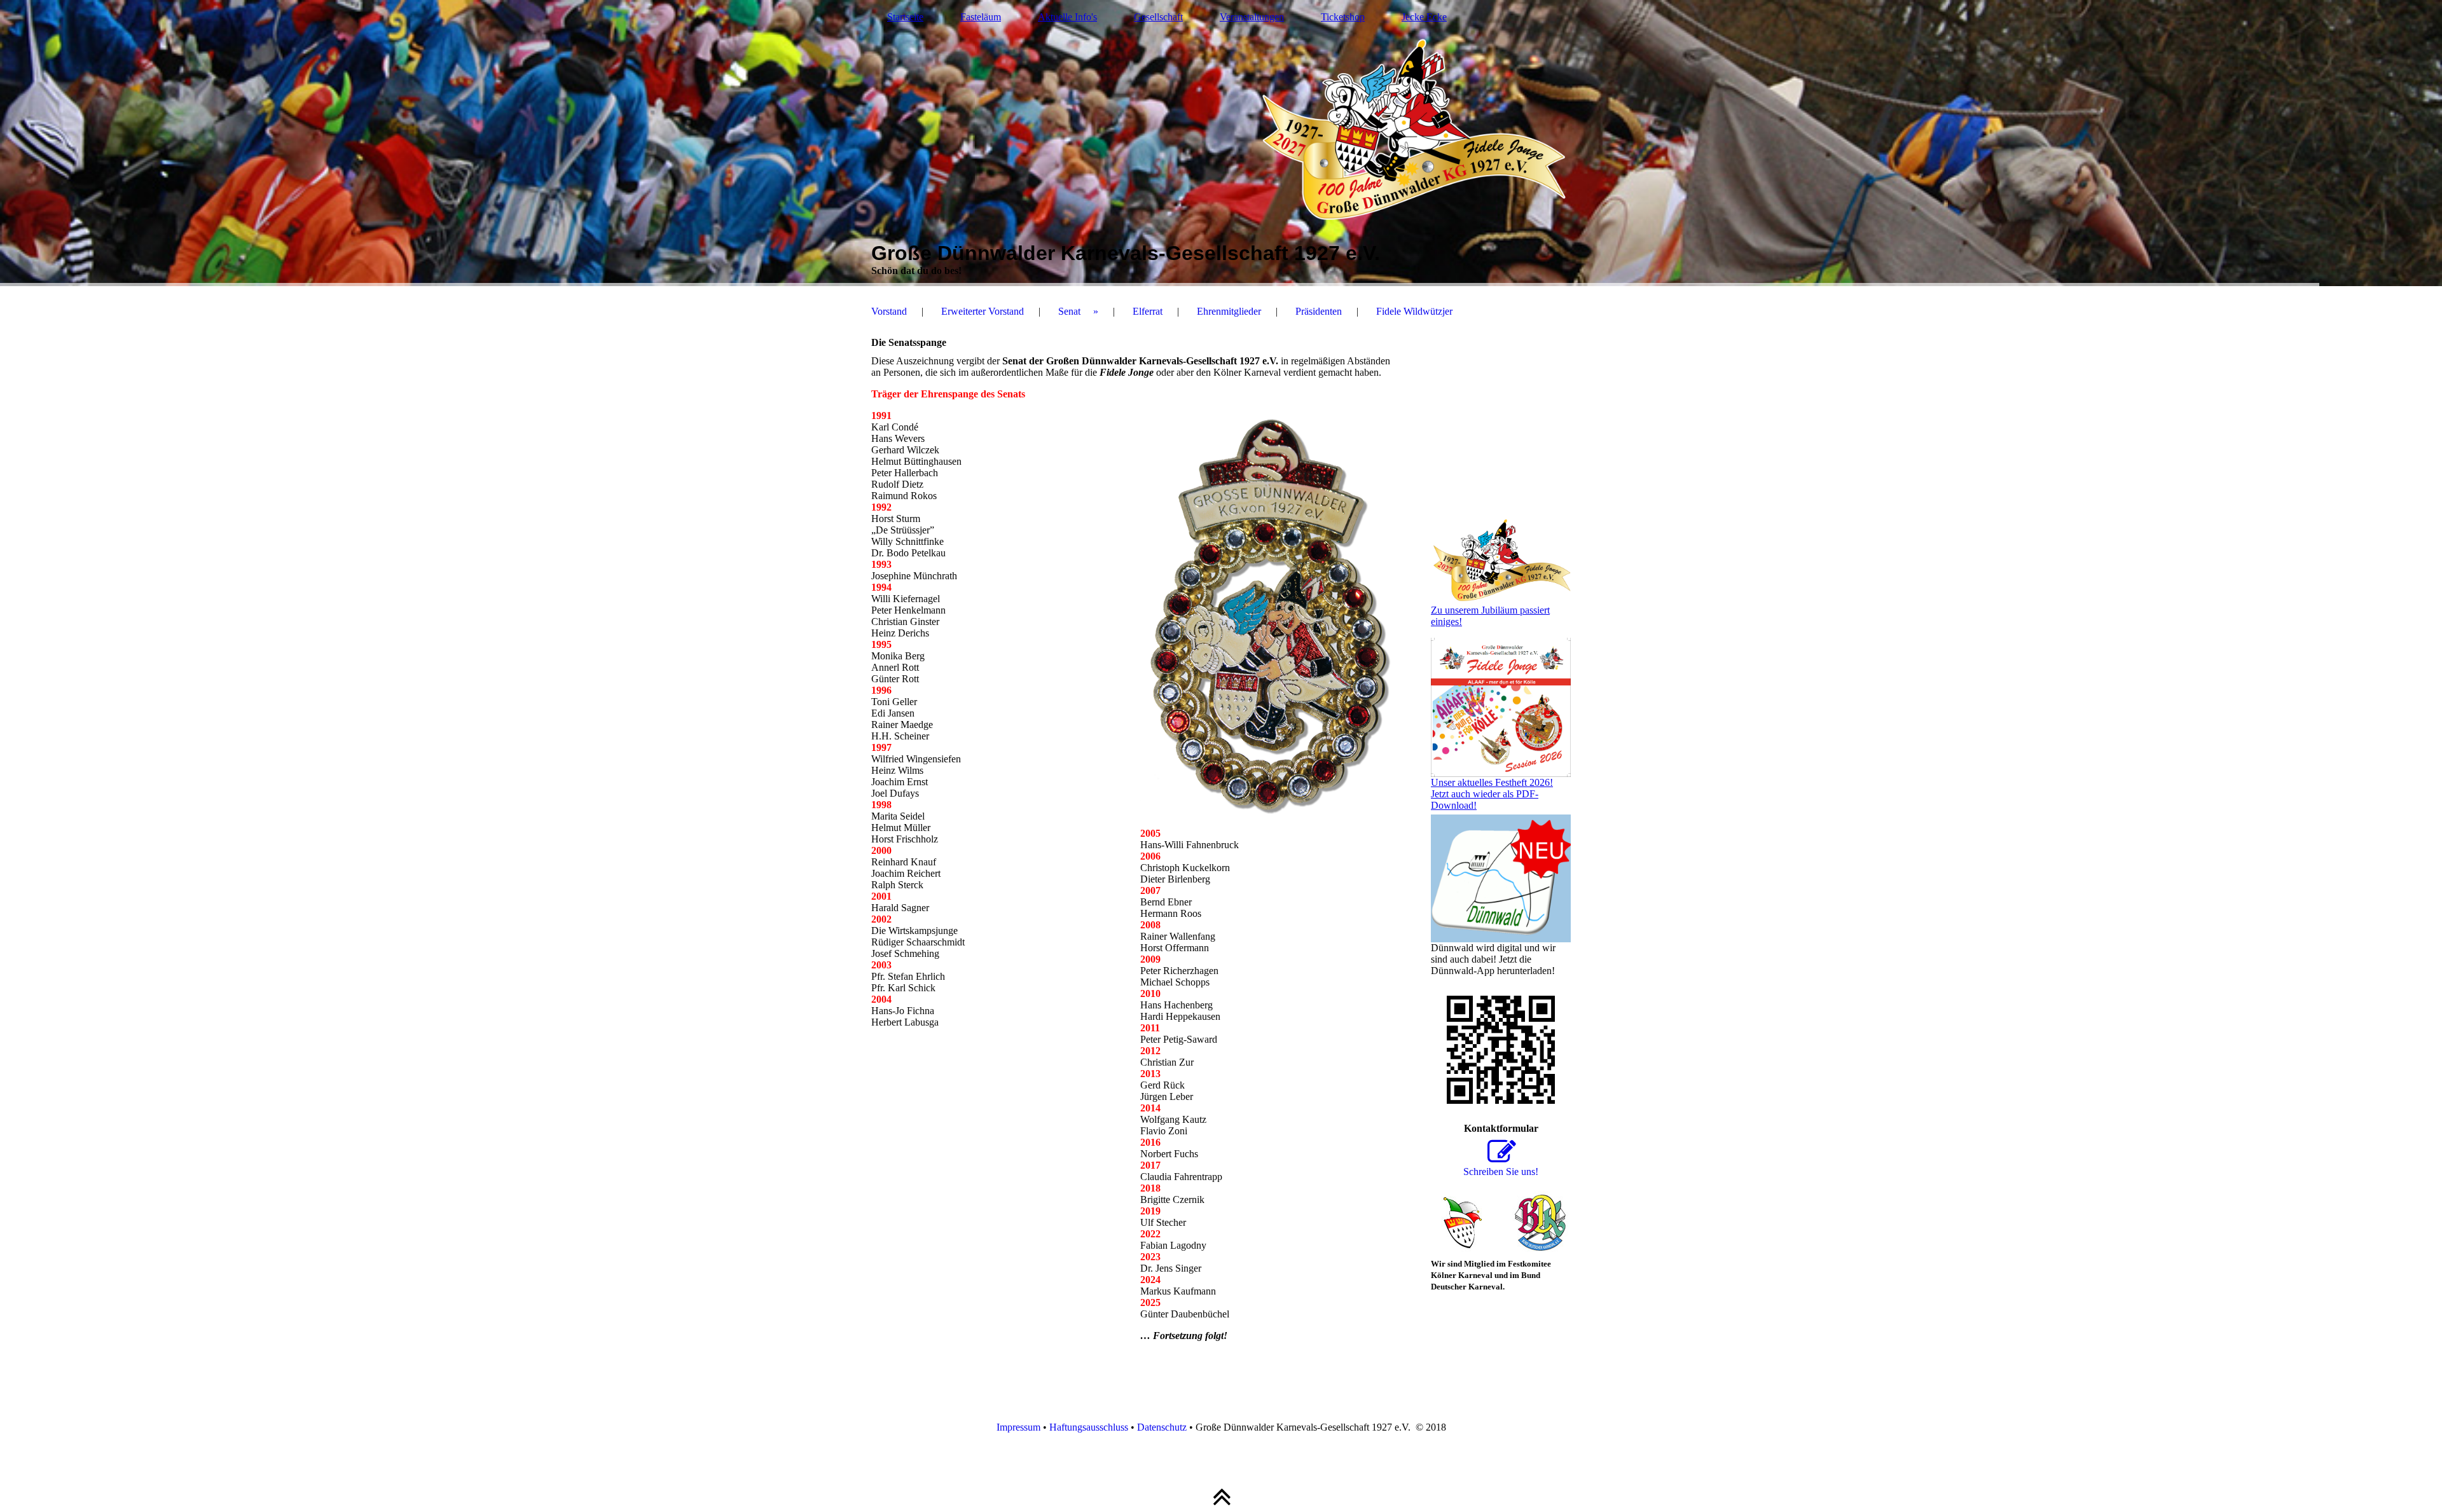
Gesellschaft (1158, 17)
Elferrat (1148, 311)
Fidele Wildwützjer (1414, 311)
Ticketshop (1343, 17)
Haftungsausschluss (1089, 1427)
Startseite (905, 17)
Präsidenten (1319, 311)
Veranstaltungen (1252, 17)
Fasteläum (981, 17)
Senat (1069, 311)
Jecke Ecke (1424, 17)
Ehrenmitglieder (1229, 311)
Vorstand (889, 311)
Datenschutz (1162, 1427)
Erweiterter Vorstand (983, 311)
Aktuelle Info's (1067, 17)
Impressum (1018, 1427)
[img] (1221, 143)
